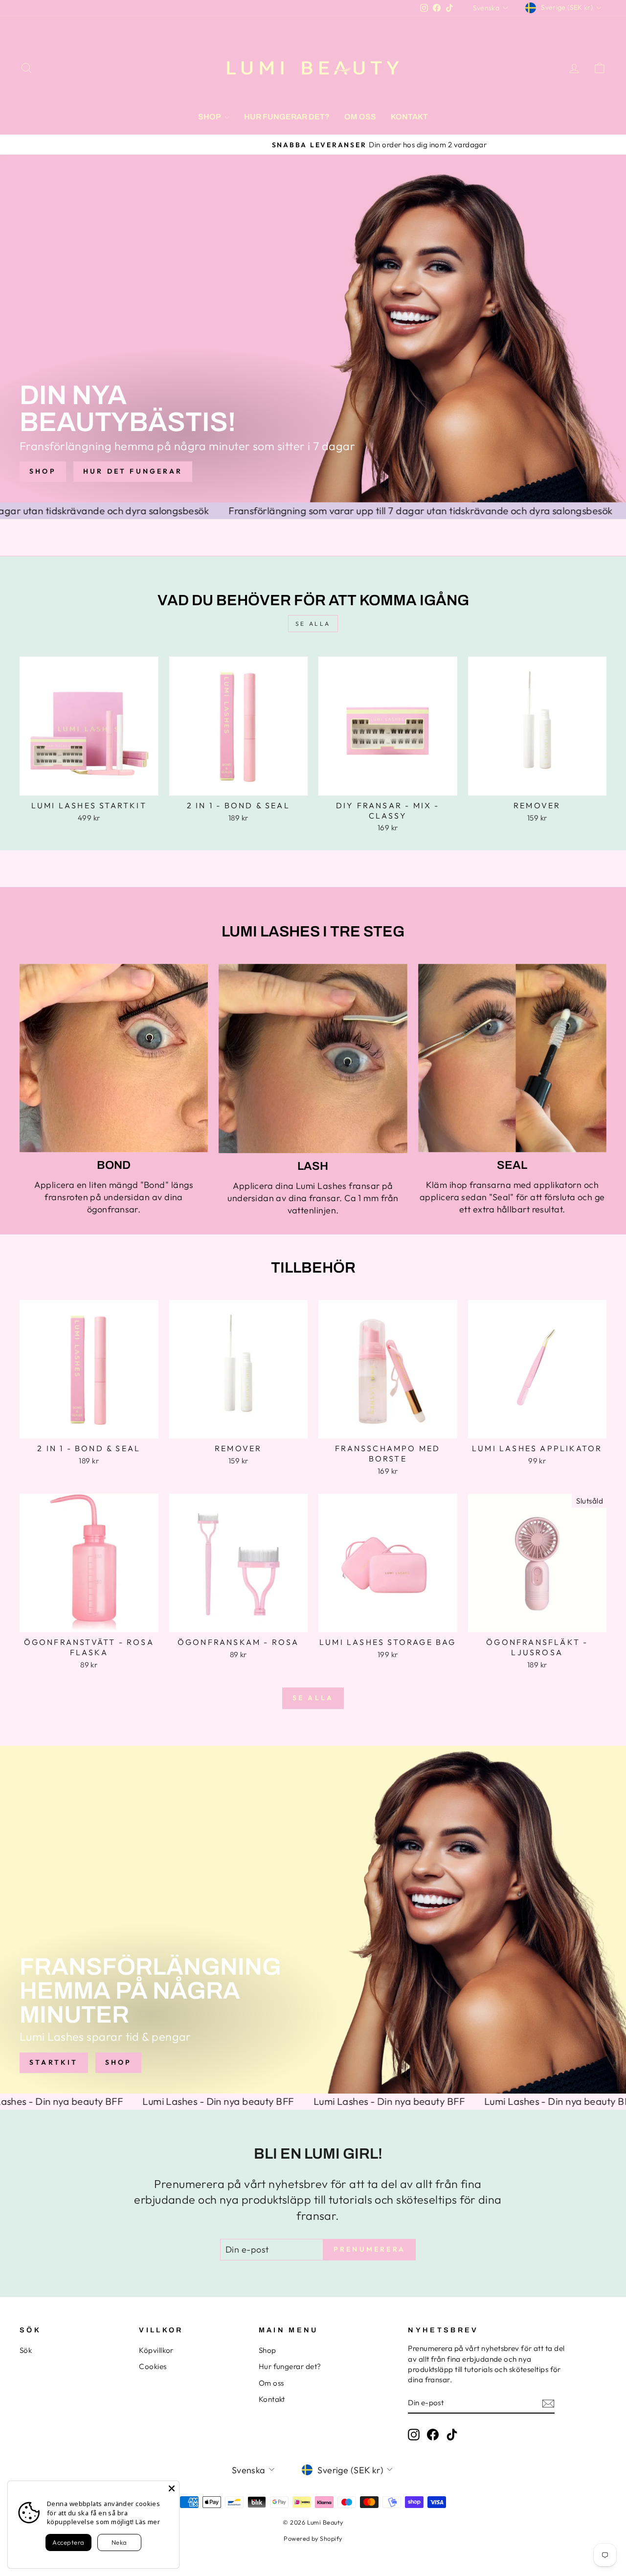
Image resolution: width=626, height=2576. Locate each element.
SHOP (43, 471)
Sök (26, 2350)
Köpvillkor (156, 2350)
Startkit (54, 2062)
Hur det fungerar (133, 471)
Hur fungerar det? (287, 117)
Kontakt (409, 117)
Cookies (153, 2366)
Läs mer (148, 2522)
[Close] (172, 2488)
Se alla (313, 624)
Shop (210, 117)
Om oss (360, 117)
